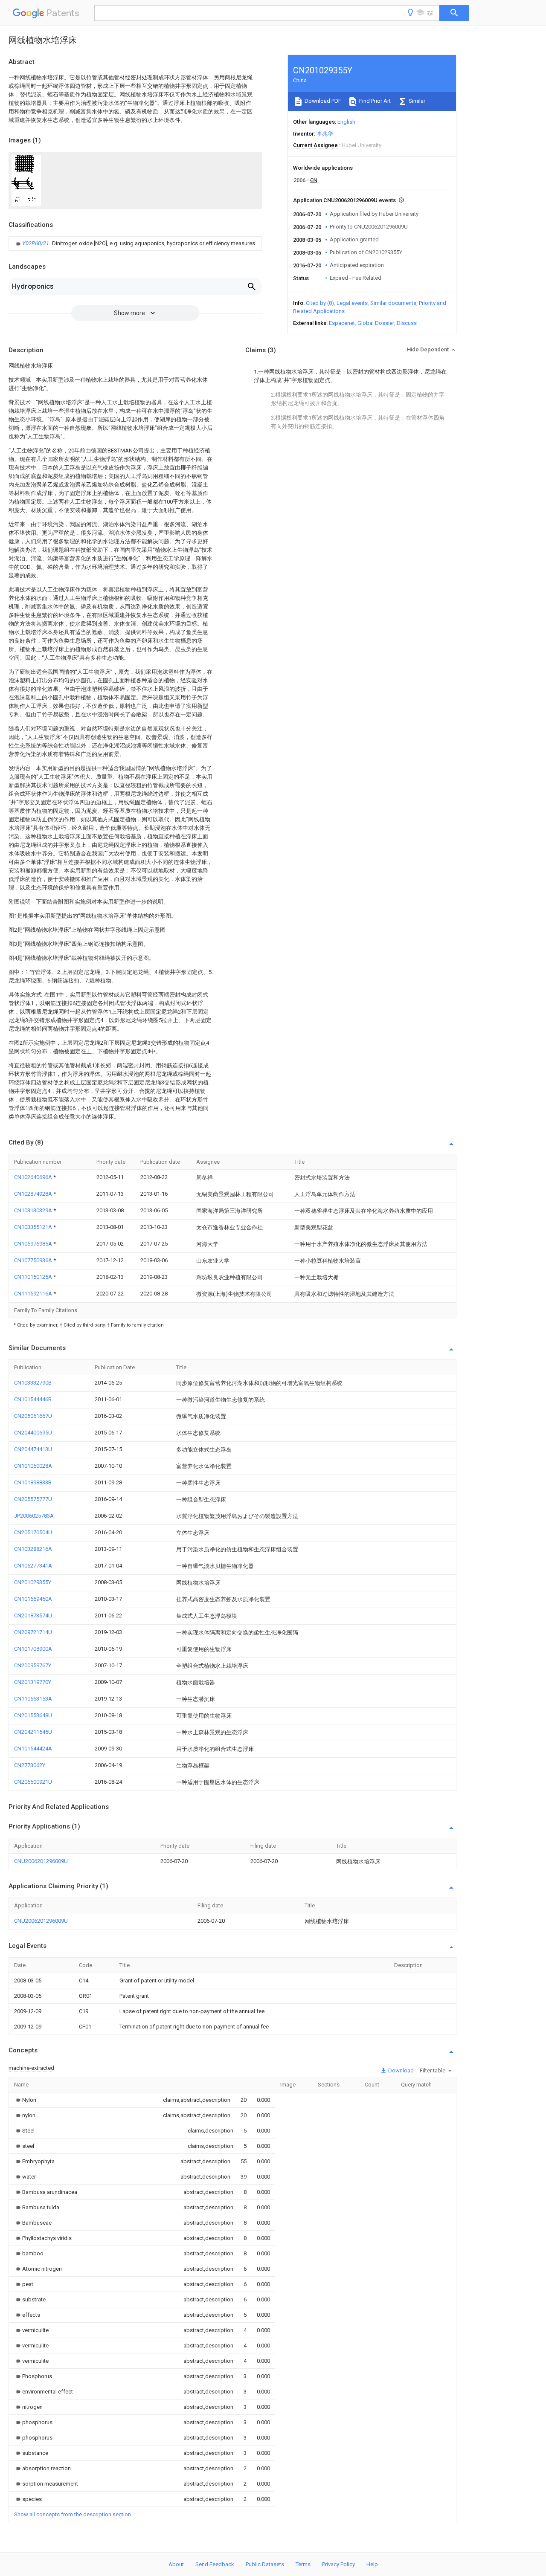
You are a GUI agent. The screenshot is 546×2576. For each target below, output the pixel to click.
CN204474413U (33, 1449)
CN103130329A (34, 1210)
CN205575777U (33, 1499)
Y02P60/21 (36, 243)
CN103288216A (33, 1549)
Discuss (407, 323)
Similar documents (393, 303)
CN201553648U (33, 1715)
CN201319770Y (33, 1682)
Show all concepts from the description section (73, 2514)
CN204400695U (33, 1433)
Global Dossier (376, 323)
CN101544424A (33, 1749)
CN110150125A (34, 1277)
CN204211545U (33, 1732)
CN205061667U (33, 1416)
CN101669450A (33, 1599)
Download (400, 2070)
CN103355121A (34, 1227)
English (346, 122)
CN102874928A (34, 1194)
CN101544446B (33, 1399)
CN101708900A (33, 1649)
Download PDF (322, 101)
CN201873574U (33, 1615)
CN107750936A (34, 1260)
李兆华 (325, 134)
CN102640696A (34, 1177)
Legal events (352, 303)
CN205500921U (33, 1782)
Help (372, 2564)
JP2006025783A (34, 1516)
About (176, 2564)
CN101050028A (33, 1466)
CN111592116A (34, 1294)
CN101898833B (33, 1482)
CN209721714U (33, 1632)
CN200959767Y (33, 1665)
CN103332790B (33, 1383)
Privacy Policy (338, 2564)
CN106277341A (33, 1566)
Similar (416, 101)
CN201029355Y (33, 1582)
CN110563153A (33, 1699)
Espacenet (342, 323)
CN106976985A (34, 1244)
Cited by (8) (320, 303)
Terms (303, 2564)
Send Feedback (215, 2564)
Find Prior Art (374, 101)
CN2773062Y (30, 1765)
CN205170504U (33, 1532)
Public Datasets (265, 2564)
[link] (135, 243)
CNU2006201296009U (41, 1861)
